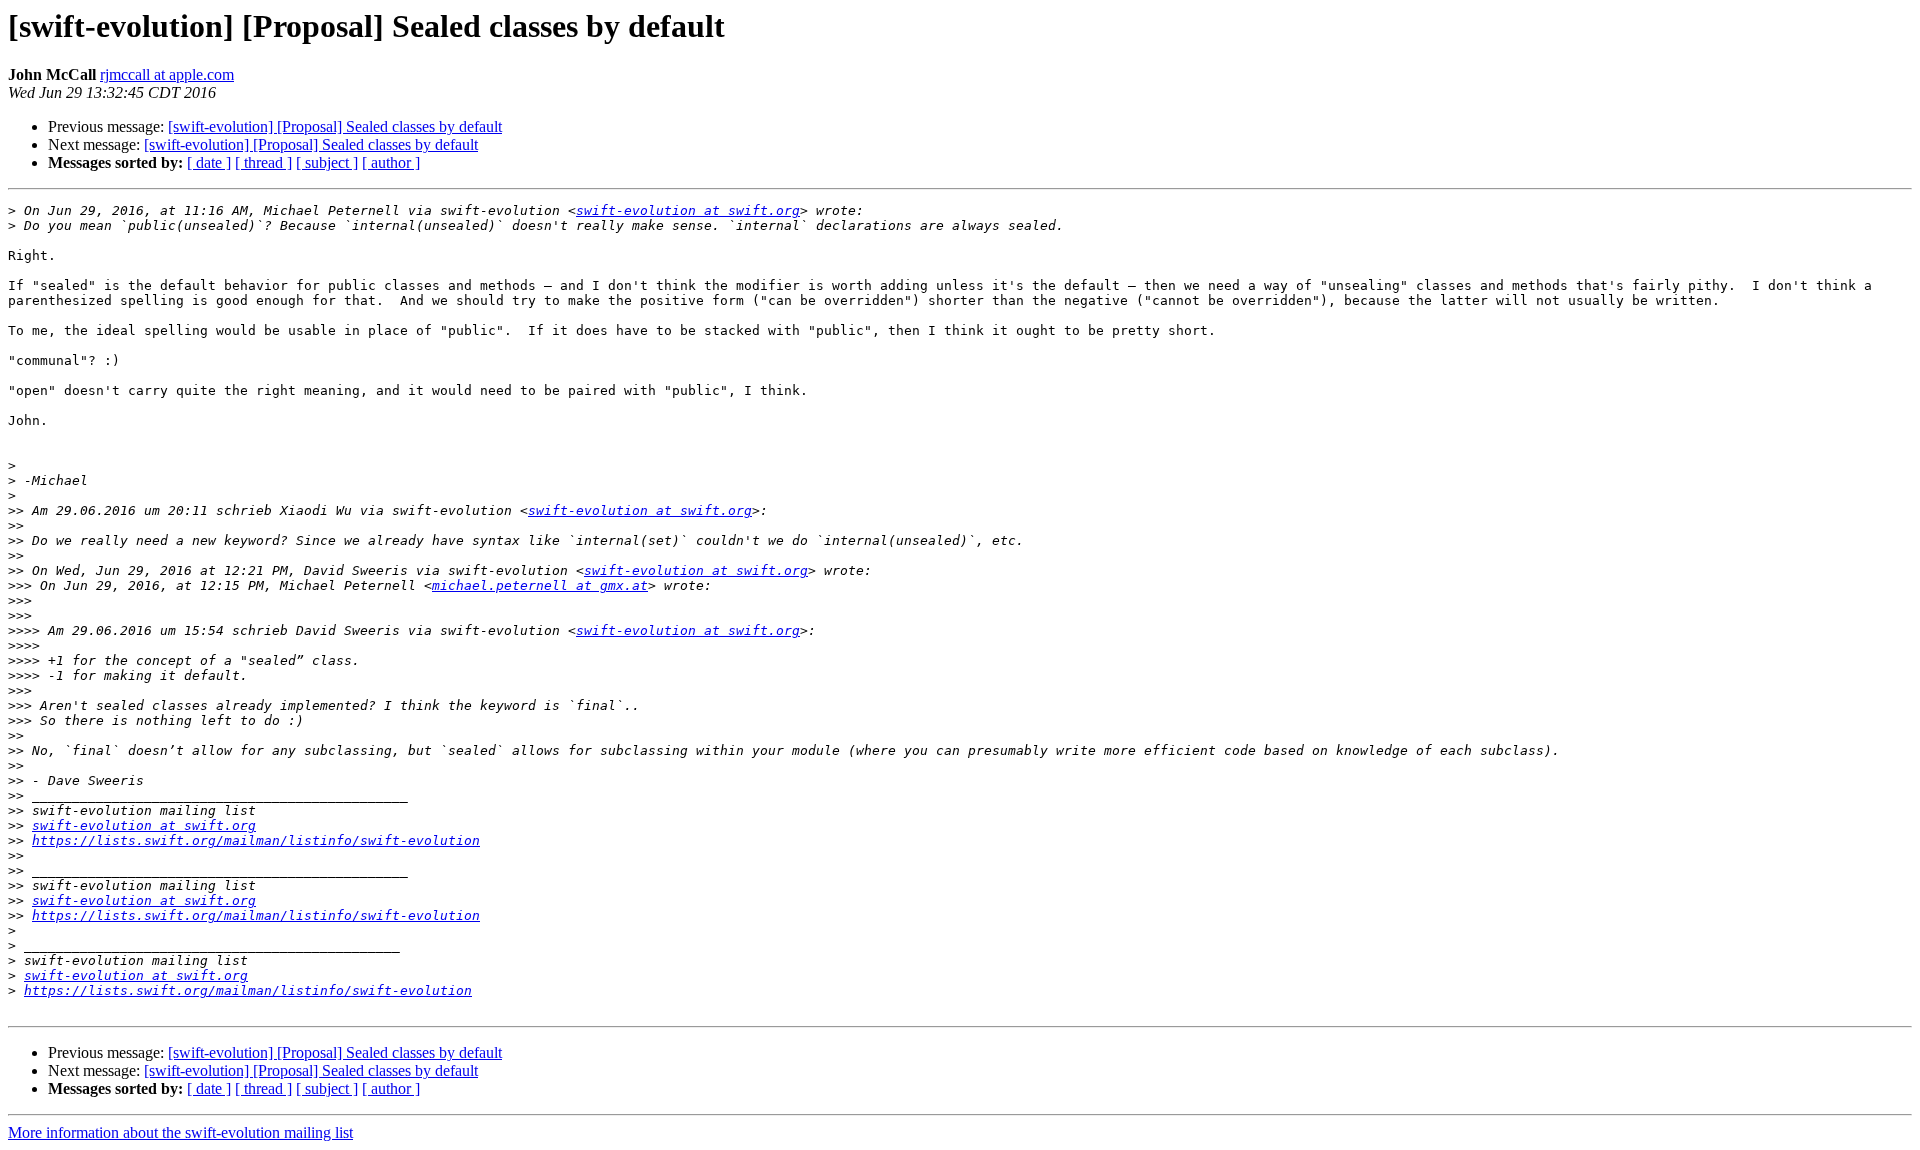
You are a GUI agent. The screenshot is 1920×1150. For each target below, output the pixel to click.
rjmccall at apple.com (167, 74)
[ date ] (209, 162)
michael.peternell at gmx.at (540, 585)
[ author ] (391, 162)
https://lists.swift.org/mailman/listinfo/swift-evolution (256, 840)
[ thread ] (263, 162)
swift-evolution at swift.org (688, 210)
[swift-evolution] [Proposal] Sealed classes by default (335, 126)
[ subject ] (327, 162)
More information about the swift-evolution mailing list (180, 1132)
